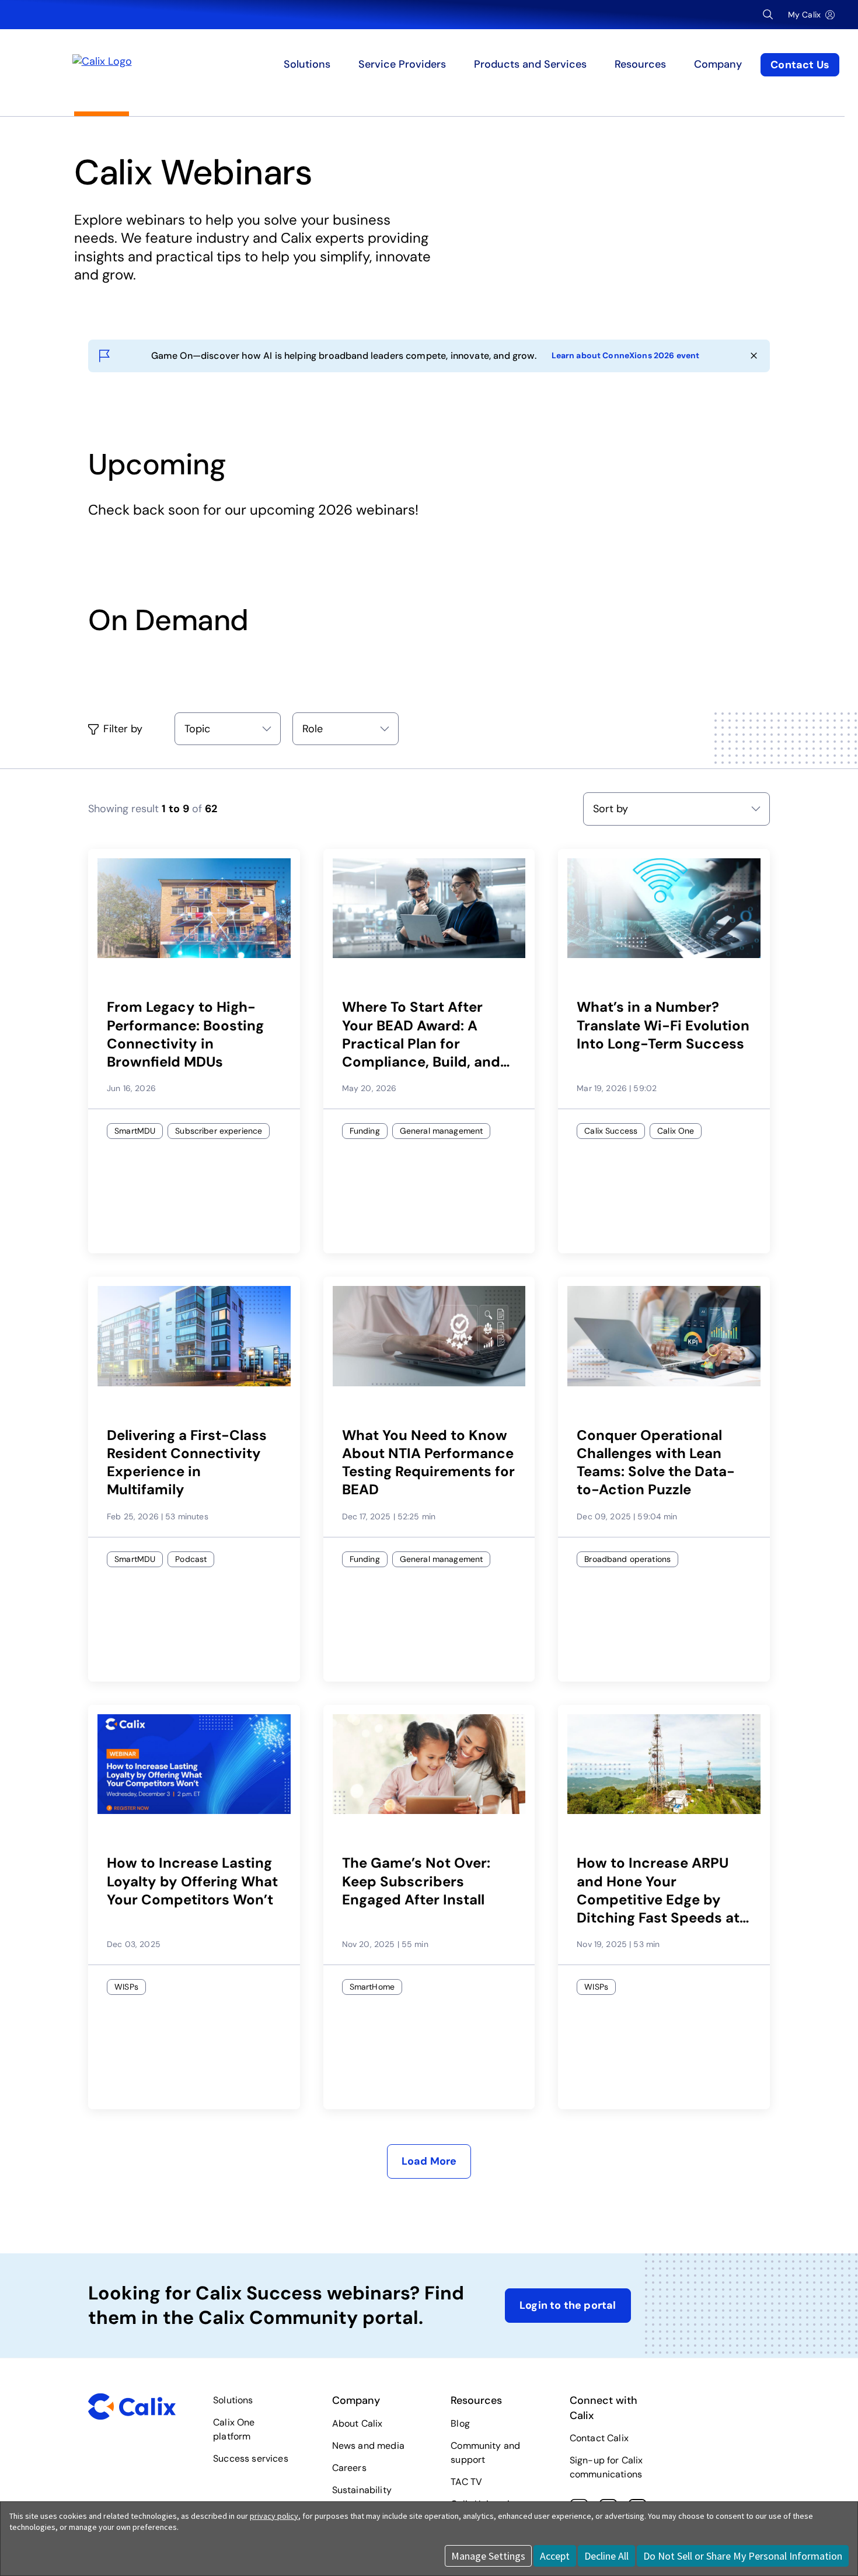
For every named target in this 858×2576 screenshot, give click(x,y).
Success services (251, 2458)
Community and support (485, 2453)
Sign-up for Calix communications (606, 2467)
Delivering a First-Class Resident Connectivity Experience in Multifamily (187, 1462)
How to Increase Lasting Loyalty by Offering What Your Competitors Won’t (192, 1881)
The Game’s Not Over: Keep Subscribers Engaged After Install (416, 1881)
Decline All (606, 2556)
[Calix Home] (174, 65)
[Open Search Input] (768, 15)
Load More (429, 2161)
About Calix (357, 2423)
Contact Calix (599, 2438)
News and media (368, 2446)
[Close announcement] (754, 356)
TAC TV (466, 2482)
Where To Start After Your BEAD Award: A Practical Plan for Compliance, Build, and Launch (421, 1034)
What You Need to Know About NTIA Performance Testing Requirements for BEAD (428, 1462)
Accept (555, 2556)
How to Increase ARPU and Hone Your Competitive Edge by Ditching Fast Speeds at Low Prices (658, 1890)
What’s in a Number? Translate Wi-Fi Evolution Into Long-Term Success (663, 1025)
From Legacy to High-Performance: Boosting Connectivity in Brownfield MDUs (185, 1034)
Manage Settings (488, 2556)
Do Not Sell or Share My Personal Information (743, 2556)
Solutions (233, 2400)
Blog (460, 2423)
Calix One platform (234, 2429)
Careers (349, 2468)
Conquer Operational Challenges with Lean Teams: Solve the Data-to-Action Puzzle (656, 1462)
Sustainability (362, 2490)
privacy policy (274, 2516)
